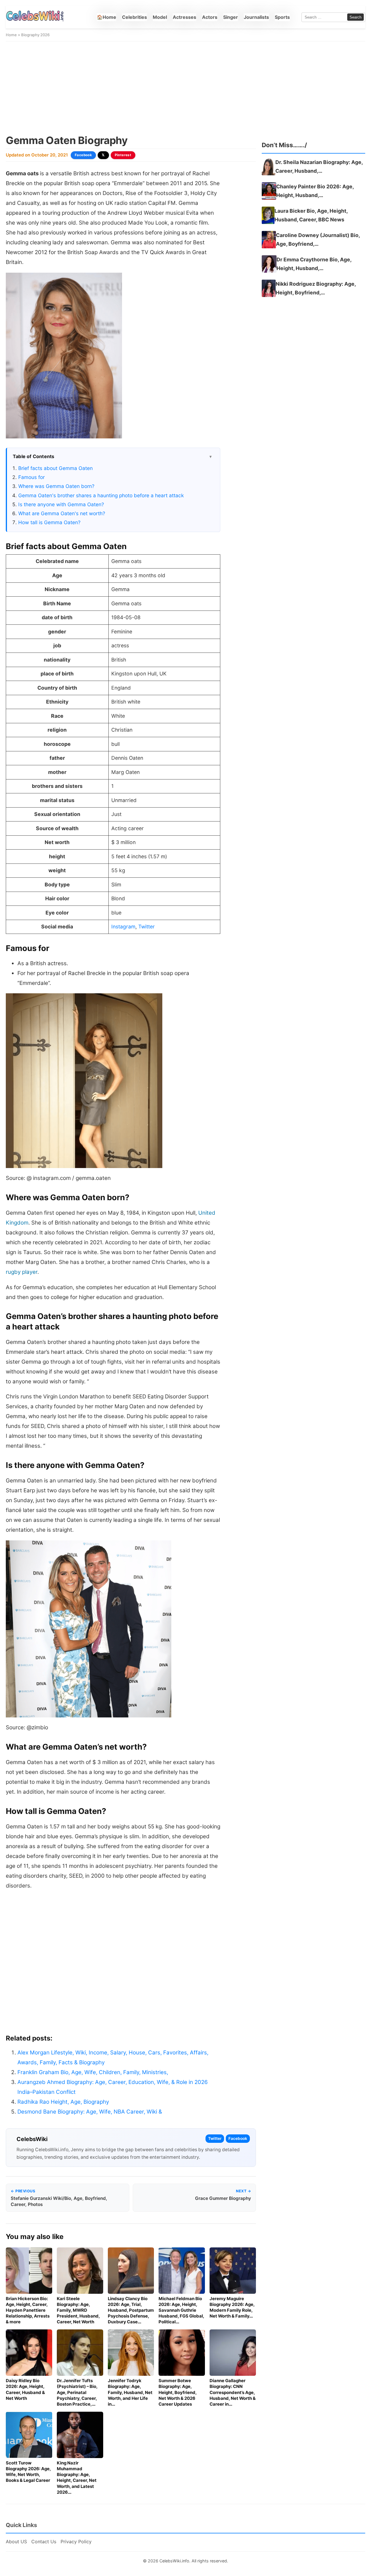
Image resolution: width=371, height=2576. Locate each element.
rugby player (22, 1272)
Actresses (184, 17)
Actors (210, 17)
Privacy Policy (76, 2542)
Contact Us (44, 2542)
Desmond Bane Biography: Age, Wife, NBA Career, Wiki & (90, 2112)
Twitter (147, 927)
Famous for (31, 477)
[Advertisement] (185, 88)
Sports (282, 17)
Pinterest (123, 155)
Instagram (123, 927)
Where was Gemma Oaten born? (56, 486)
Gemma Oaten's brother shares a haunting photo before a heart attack (101, 495)
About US (16, 2542)
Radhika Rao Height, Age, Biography (63, 2102)
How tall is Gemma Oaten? (49, 522)
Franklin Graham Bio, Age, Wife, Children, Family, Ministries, (93, 2072)
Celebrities (134, 17)
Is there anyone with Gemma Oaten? (61, 504)
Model (160, 17)
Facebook (83, 155)
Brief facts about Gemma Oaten (56, 468)
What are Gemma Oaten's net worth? (62, 513)
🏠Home (107, 17)
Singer (231, 17)
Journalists (256, 17)
